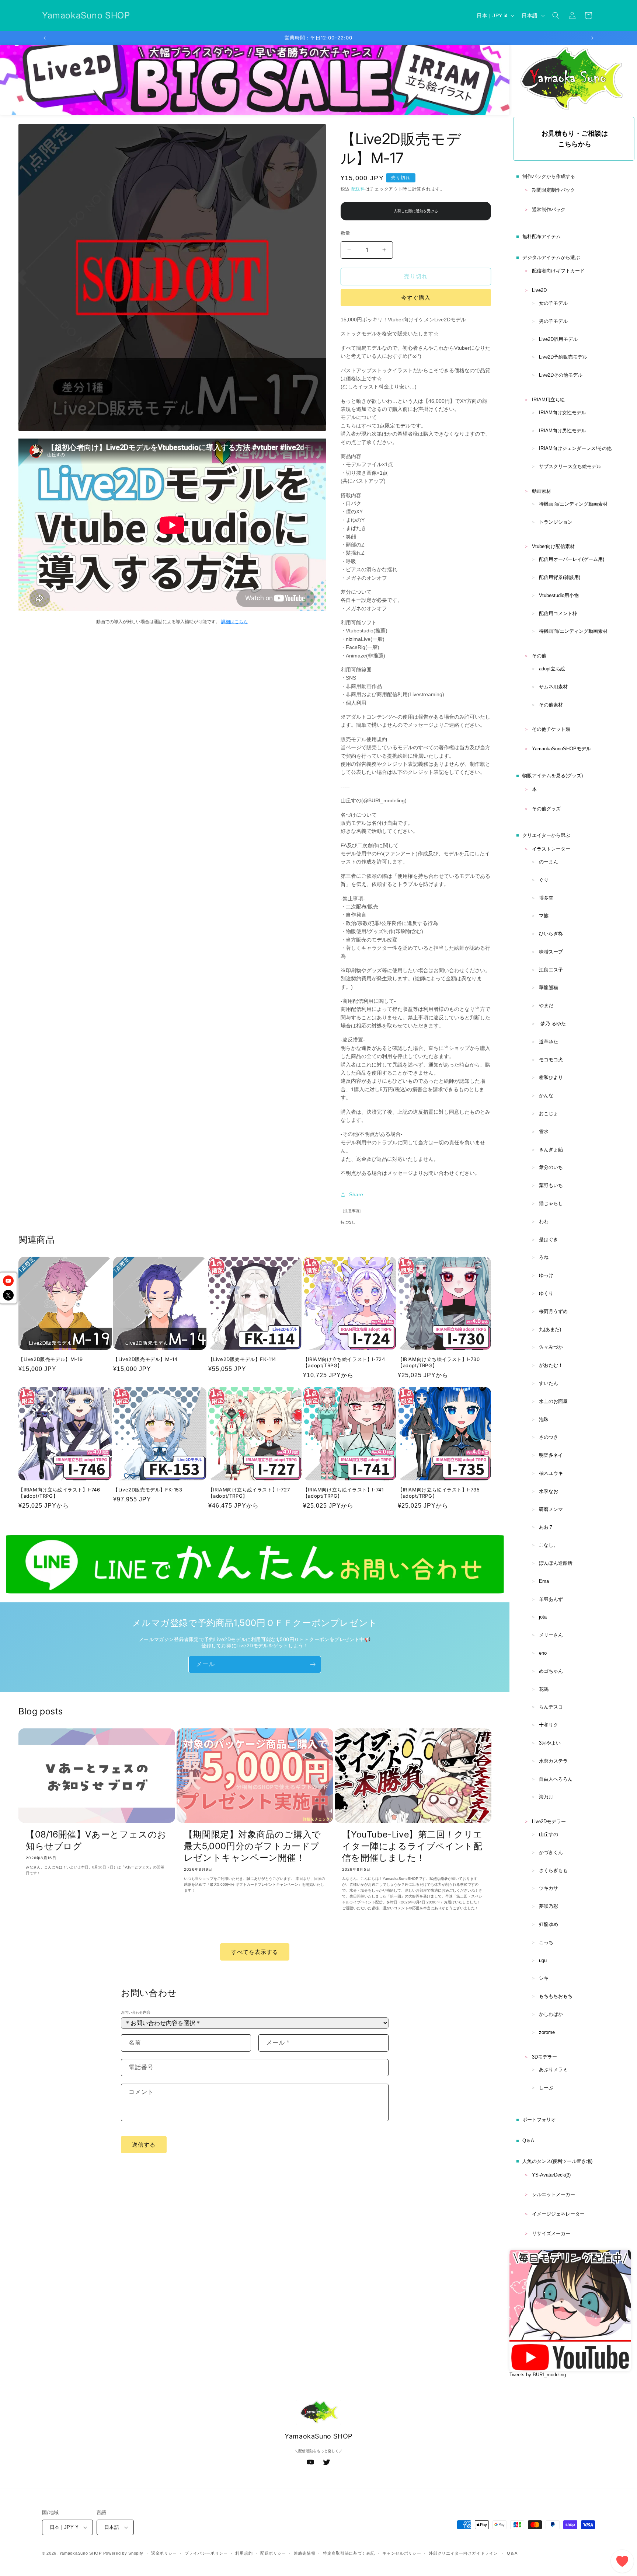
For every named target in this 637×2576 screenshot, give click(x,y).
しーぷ (546, 2088)
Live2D (539, 290)
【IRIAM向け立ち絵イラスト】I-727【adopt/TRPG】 (249, 1493)
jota (543, 1617)
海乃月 (546, 1797)
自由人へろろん (556, 1779)
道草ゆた (549, 1042)
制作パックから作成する (549, 176)
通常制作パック (549, 210)
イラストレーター (551, 849)
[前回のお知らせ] (45, 38)
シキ (544, 1978)
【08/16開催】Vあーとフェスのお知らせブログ (96, 1840)
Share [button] (356, 1194)
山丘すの (549, 1834)
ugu (543, 1960)
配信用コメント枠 (558, 613)
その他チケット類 (551, 729)
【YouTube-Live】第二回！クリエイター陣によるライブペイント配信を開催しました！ (413, 1846)
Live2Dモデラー (549, 1821)
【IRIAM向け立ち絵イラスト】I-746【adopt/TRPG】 (59, 1493)
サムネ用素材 (553, 687)
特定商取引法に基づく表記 (349, 2553)
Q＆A (528, 2141)
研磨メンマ (551, 1509)
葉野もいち (551, 1185)
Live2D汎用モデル (558, 339)
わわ (544, 1221)
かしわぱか (551, 2014)
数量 (346, 233)
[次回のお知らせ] (592, 38)
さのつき (549, 1437)
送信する (144, 2145)
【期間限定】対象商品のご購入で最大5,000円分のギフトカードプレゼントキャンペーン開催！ (253, 1846)
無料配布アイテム (542, 236)
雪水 (544, 1132)
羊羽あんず (551, 1599)
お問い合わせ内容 (136, 2012)
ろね (544, 1257)
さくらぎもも (553, 1870)
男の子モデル (553, 321)
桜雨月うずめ (553, 1311)
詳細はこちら (234, 622)
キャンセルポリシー (402, 2553)
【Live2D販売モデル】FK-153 (148, 1490)
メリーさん (551, 1635)
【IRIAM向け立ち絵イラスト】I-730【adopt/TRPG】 (439, 1362)
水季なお (549, 1491)
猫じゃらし (551, 1203)
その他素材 (551, 705)
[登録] (313, 1664)
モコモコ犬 (551, 1060)
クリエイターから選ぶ (546, 835)
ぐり (544, 880)
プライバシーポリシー (206, 2553)
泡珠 (544, 1419)
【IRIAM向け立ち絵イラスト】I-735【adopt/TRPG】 (439, 1493)
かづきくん (551, 1852)
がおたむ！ (551, 1365)
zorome (547, 2032)
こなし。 (549, 1545)
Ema (544, 1581)
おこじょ (549, 1114)
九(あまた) (550, 1329)
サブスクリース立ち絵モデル (570, 466)
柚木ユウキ (551, 1473)
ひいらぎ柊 (551, 934)
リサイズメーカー (551, 2233)
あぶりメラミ (553, 2069)
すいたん (549, 1383)
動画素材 (542, 491)
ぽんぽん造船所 (556, 1563)
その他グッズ (546, 809)
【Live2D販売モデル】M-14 (145, 1359)
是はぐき (549, 1240)
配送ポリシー (273, 2553)
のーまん (549, 862)
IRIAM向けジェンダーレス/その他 (575, 448)
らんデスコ (551, 1707)
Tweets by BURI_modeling (538, 2375)
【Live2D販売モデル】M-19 (51, 1359)
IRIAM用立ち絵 (548, 400)
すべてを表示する (255, 1952)
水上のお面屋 (553, 1401)
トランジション (556, 522)
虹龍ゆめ (549, 1924)
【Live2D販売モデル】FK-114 (242, 1359)
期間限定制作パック (554, 190)
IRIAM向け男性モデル (563, 431)
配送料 (358, 189)
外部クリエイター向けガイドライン (463, 2553)
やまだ (546, 1006)
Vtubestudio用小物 (559, 595)
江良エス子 (551, 970)
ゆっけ (546, 1275)
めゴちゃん (551, 1671)
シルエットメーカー (554, 2194)
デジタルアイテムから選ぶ (551, 257)
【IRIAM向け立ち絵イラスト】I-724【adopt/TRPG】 (344, 1362)
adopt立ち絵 (552, 669)
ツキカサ (549, 1888)
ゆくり (546, 1293)
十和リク (549, 1725)
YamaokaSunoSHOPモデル (561, 749)
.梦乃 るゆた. (553, 1024)
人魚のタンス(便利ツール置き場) (557, 2161)
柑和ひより (551, 1077)
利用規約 (244, 2553)
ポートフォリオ (539, 2120)
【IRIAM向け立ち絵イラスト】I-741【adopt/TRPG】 (343, 1493)
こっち (546, 1942)
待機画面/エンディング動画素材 (573, 504)
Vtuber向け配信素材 (553, 546)
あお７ (546, 1527)
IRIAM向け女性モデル (563, 413)
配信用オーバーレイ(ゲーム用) (572, 559)
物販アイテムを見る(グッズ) (553, 776)
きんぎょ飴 (551, 1150)
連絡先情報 (305, 2553)
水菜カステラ (553, 1761)
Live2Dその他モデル (561, 375)
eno (543, 1653)
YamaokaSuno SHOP (81, 2553)
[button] (556, 15)
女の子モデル (553, 303)
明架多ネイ (551, 1455)
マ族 (544, 916)
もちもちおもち (556, 1996)
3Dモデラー (544, 2057)
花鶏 (544, 1689)
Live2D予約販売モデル (563, 357)
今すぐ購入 (416, 298)
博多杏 (546, 898)
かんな (546, 1095)
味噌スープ (551, 952)
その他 (539, 656)
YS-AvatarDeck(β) (551, 2175)
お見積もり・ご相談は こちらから (575, 139)
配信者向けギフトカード (558, 271)
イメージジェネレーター (558, 2214)
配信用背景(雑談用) (560, 577)
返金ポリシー (164, 2553)
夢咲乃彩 (549, 1906)
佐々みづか (551, 1347)
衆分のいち (551, 1167)
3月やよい (550, 1743)
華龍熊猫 (549, 987)
